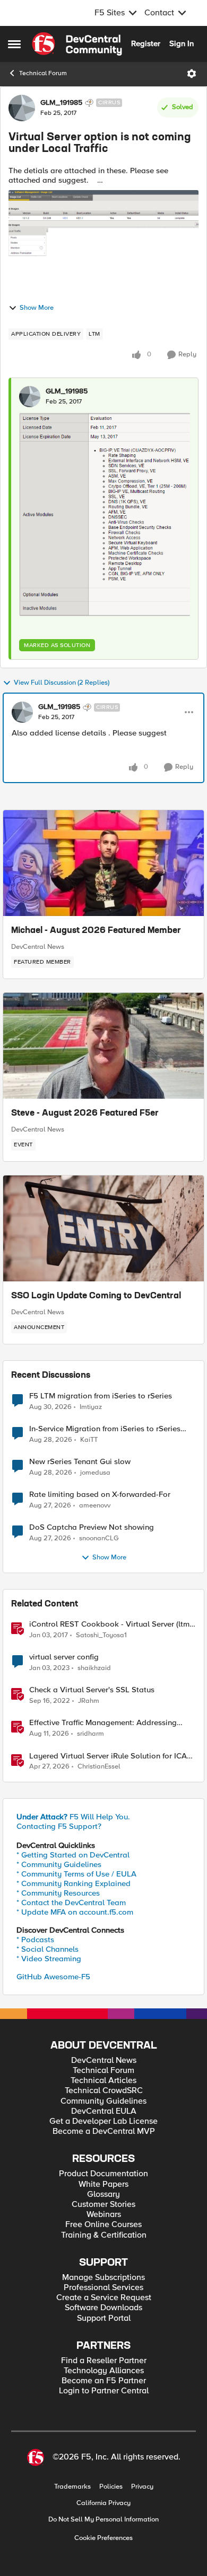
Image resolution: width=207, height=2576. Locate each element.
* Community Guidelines (59, 1864)
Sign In (182, 43)
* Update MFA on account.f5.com (75, 1912)
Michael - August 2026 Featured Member (96, 931)
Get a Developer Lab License (103, 2121)
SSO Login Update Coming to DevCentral (96, 1296)
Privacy (142, 2487)
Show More (37, 308)
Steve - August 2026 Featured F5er (85, 1114)
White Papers (103, 2184)
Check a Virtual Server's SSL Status (92, 1690)
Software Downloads (103, 2308)
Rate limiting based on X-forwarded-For (100, 1495)
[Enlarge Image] (105, 514)
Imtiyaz (91, 1407)
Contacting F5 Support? (59, 1826)
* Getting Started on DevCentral (73, 1855)
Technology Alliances (104, 2371)
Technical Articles (103, 2081)
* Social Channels (48, 1949)
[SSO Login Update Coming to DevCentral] (103, 1228)
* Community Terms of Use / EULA (76, 1874)
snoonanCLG (99, 1538)
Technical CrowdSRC (104, 2091)
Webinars (104, 2215)
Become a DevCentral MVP (104, 2131)
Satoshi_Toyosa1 (101, 1635)
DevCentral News (38, 947)
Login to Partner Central (104, 2391)
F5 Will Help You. (73, 1817)
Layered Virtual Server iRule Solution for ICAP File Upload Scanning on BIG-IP (110, 1756)
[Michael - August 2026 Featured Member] (103, 863)
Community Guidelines (103, 2101)
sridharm (90, 1734)
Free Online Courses (103, 2225)
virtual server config (64, 1657)
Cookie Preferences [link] (103, 2538)
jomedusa (95, 1473)
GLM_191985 (61, 103)
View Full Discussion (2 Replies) (62, 683)
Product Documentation (103, 2174)
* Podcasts (35, 1940)
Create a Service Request (104, 2298)
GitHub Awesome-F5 (53, 1977)
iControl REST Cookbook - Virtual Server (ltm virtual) (109, 1624)
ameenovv (95, 1506)
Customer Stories (103, 2205)
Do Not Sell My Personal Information (103, 2520)
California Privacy (103, 2503)
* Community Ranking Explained (74, 1883)
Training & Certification (104, 2235)
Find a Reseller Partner (104, 2361)
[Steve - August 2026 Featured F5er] (103, 1046)
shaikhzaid (94, 1668)
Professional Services (103, 2288)
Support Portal (104, 2318)
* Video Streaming (49, 1959)
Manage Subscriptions (103, 2278)
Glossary (103, 2194)
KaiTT (89, 1440)
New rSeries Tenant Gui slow (80, 1462)
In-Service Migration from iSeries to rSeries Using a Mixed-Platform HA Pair (105, 1429)
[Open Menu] (192, 74)
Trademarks (72, 2487)
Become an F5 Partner (104, 2381)
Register (146, 43)
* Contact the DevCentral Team (71, 1902)
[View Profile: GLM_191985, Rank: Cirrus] (22, 108)
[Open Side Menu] (14, 44)
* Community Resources (58, 1893)
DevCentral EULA (104, 2111)
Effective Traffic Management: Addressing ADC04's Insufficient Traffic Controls (103, 1723)
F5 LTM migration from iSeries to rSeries (101, 1396)
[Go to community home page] (77, 44)
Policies (111, 2487)
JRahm (89, 1701)
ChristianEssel (99, 1767)
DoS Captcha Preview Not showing (92, 1527)
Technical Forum (43, 73)
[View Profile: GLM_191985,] (30, 397)
